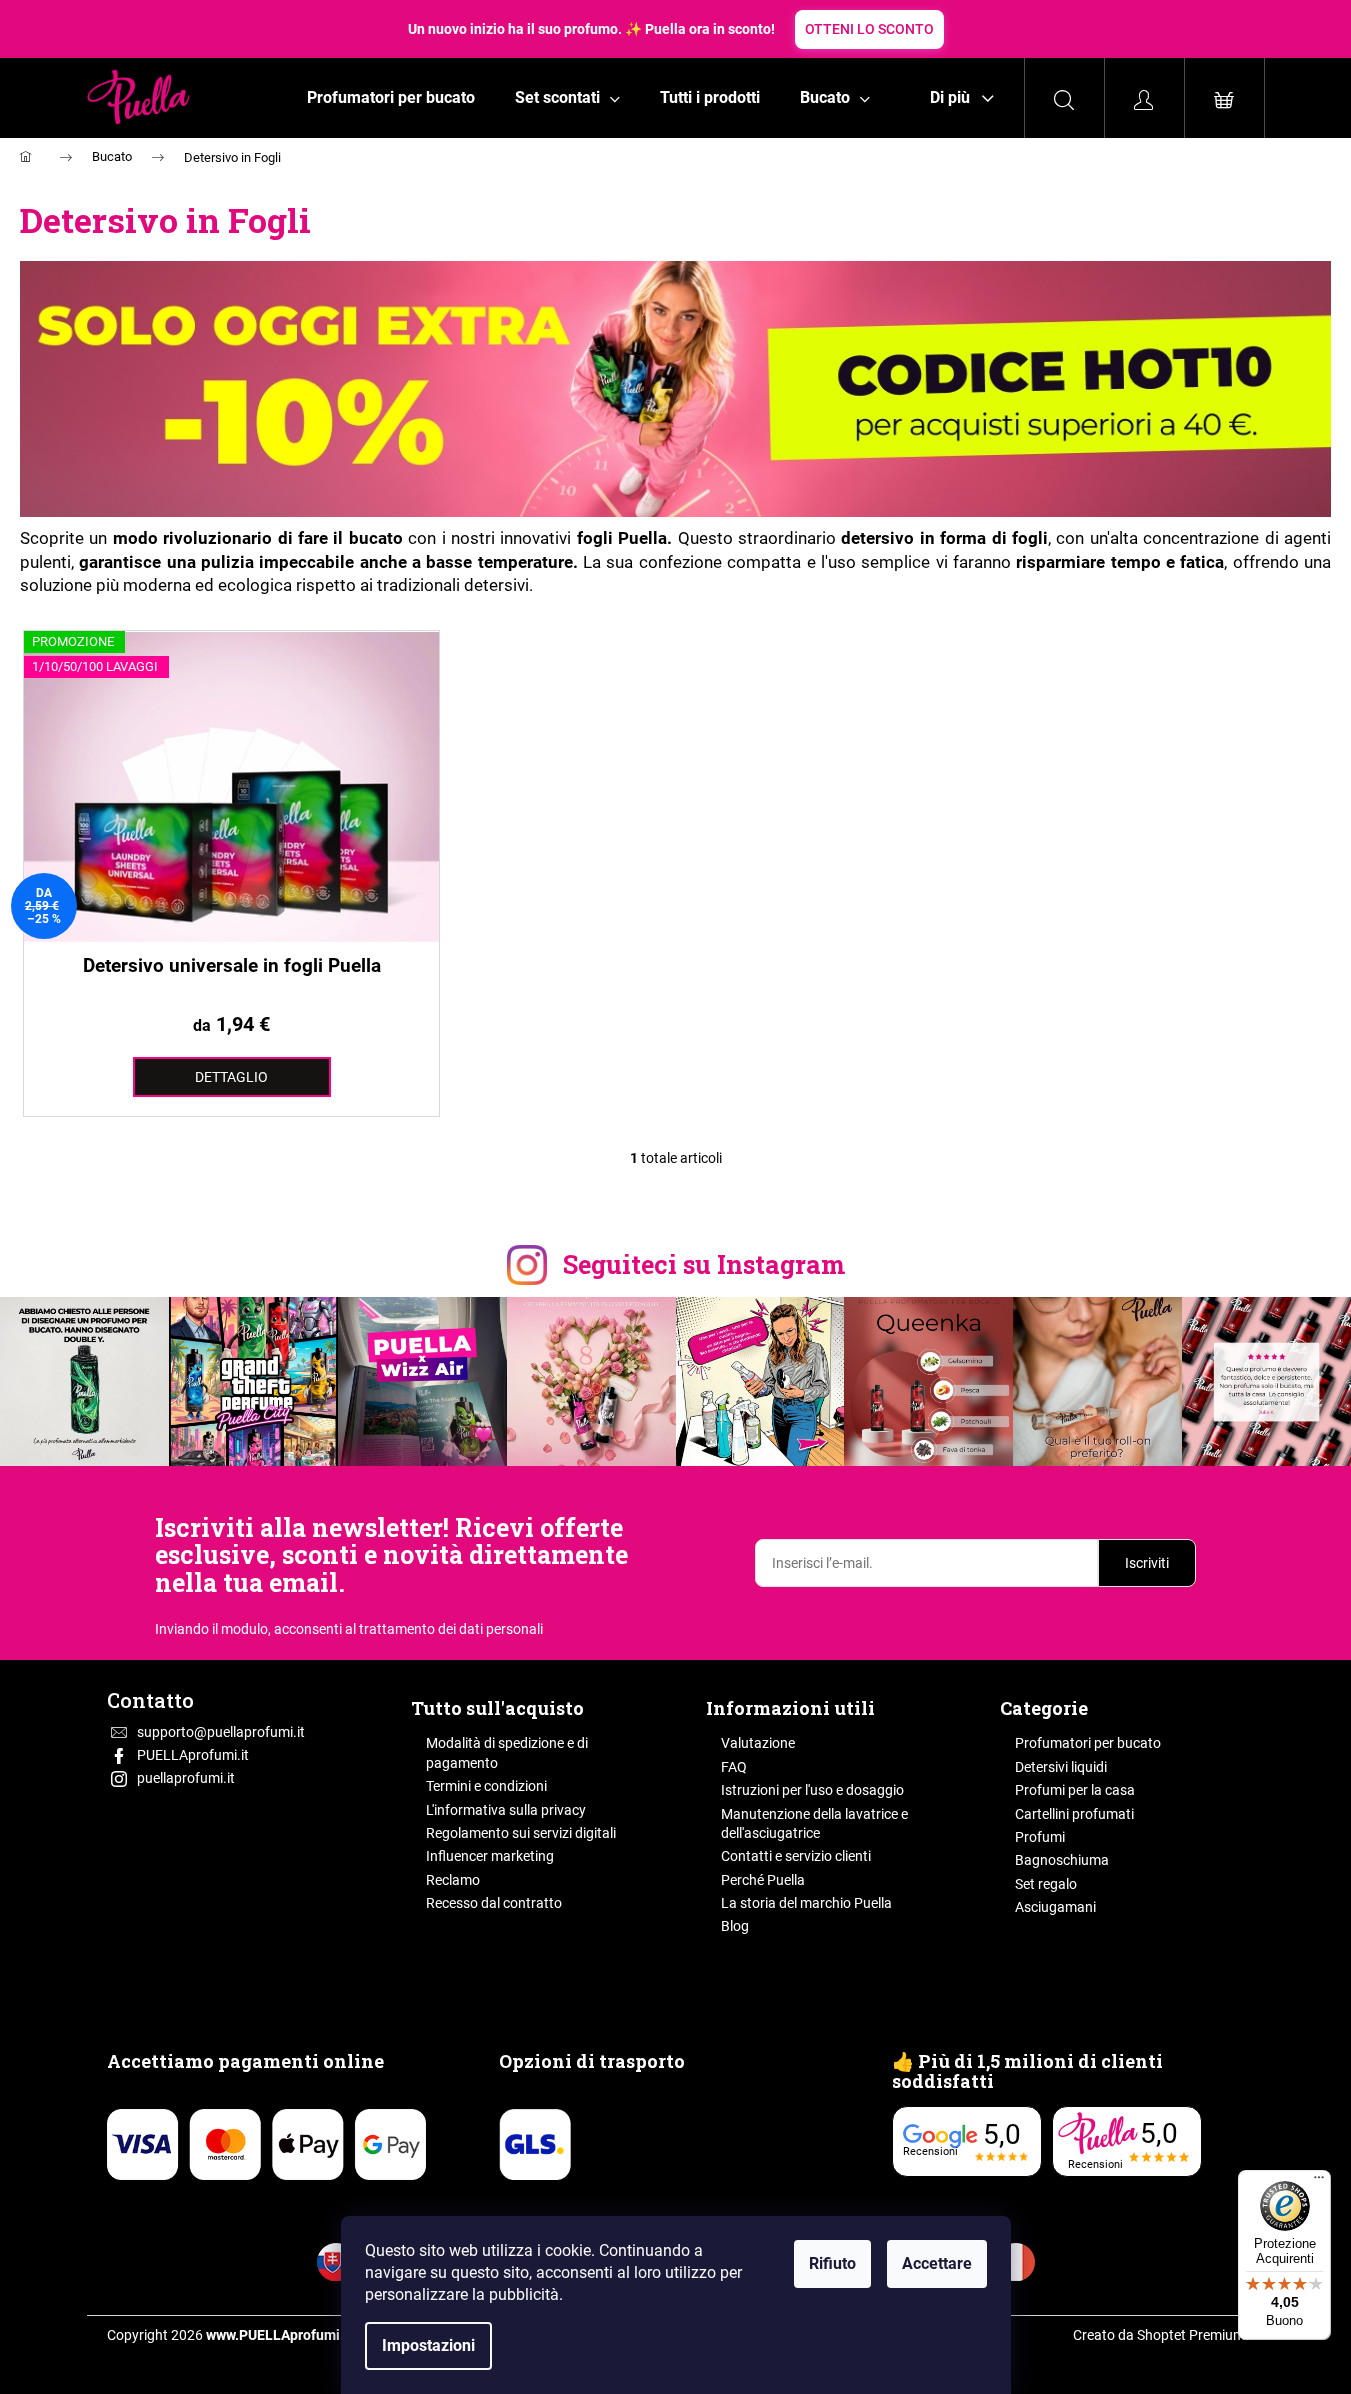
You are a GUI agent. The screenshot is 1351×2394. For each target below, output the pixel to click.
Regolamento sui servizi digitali (521, 1833)
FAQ (734, 1767)
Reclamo (453, 1880)
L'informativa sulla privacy (506, 1810)
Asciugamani (1055, 1907)
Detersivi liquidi (1061, 1767)
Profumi (1040, 1837)
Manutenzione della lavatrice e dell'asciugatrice (814, 1823)
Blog (735, 1926)
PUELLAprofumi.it (193, 1755)
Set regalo (1046, 1884)
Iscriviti (1147, 1563)
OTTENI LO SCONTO (869, 29)
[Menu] (1319, 2182)
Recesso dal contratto (494, 1903)
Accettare (937, 2263)
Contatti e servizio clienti (796, 1856)
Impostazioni (428, 2345)
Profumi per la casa (1075, 1790)
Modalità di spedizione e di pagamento (507, 1752)
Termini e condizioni (486, 1786)
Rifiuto (832, 2263)
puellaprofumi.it (186, 1778)
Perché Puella (763, 1880)
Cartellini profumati (1074, 1814)
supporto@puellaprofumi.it (221, 1732)
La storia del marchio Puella (806, 1903)
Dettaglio (231, 1077)
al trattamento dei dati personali (444, 1629)
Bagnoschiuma (1062, 1860)
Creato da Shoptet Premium (1159, 2335)
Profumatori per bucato (1088, 1743)
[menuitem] (391, 98)
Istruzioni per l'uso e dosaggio (812, 1790)
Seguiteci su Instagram (704, 1264)
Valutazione (758, 1743)
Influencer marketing (490, 1856)
